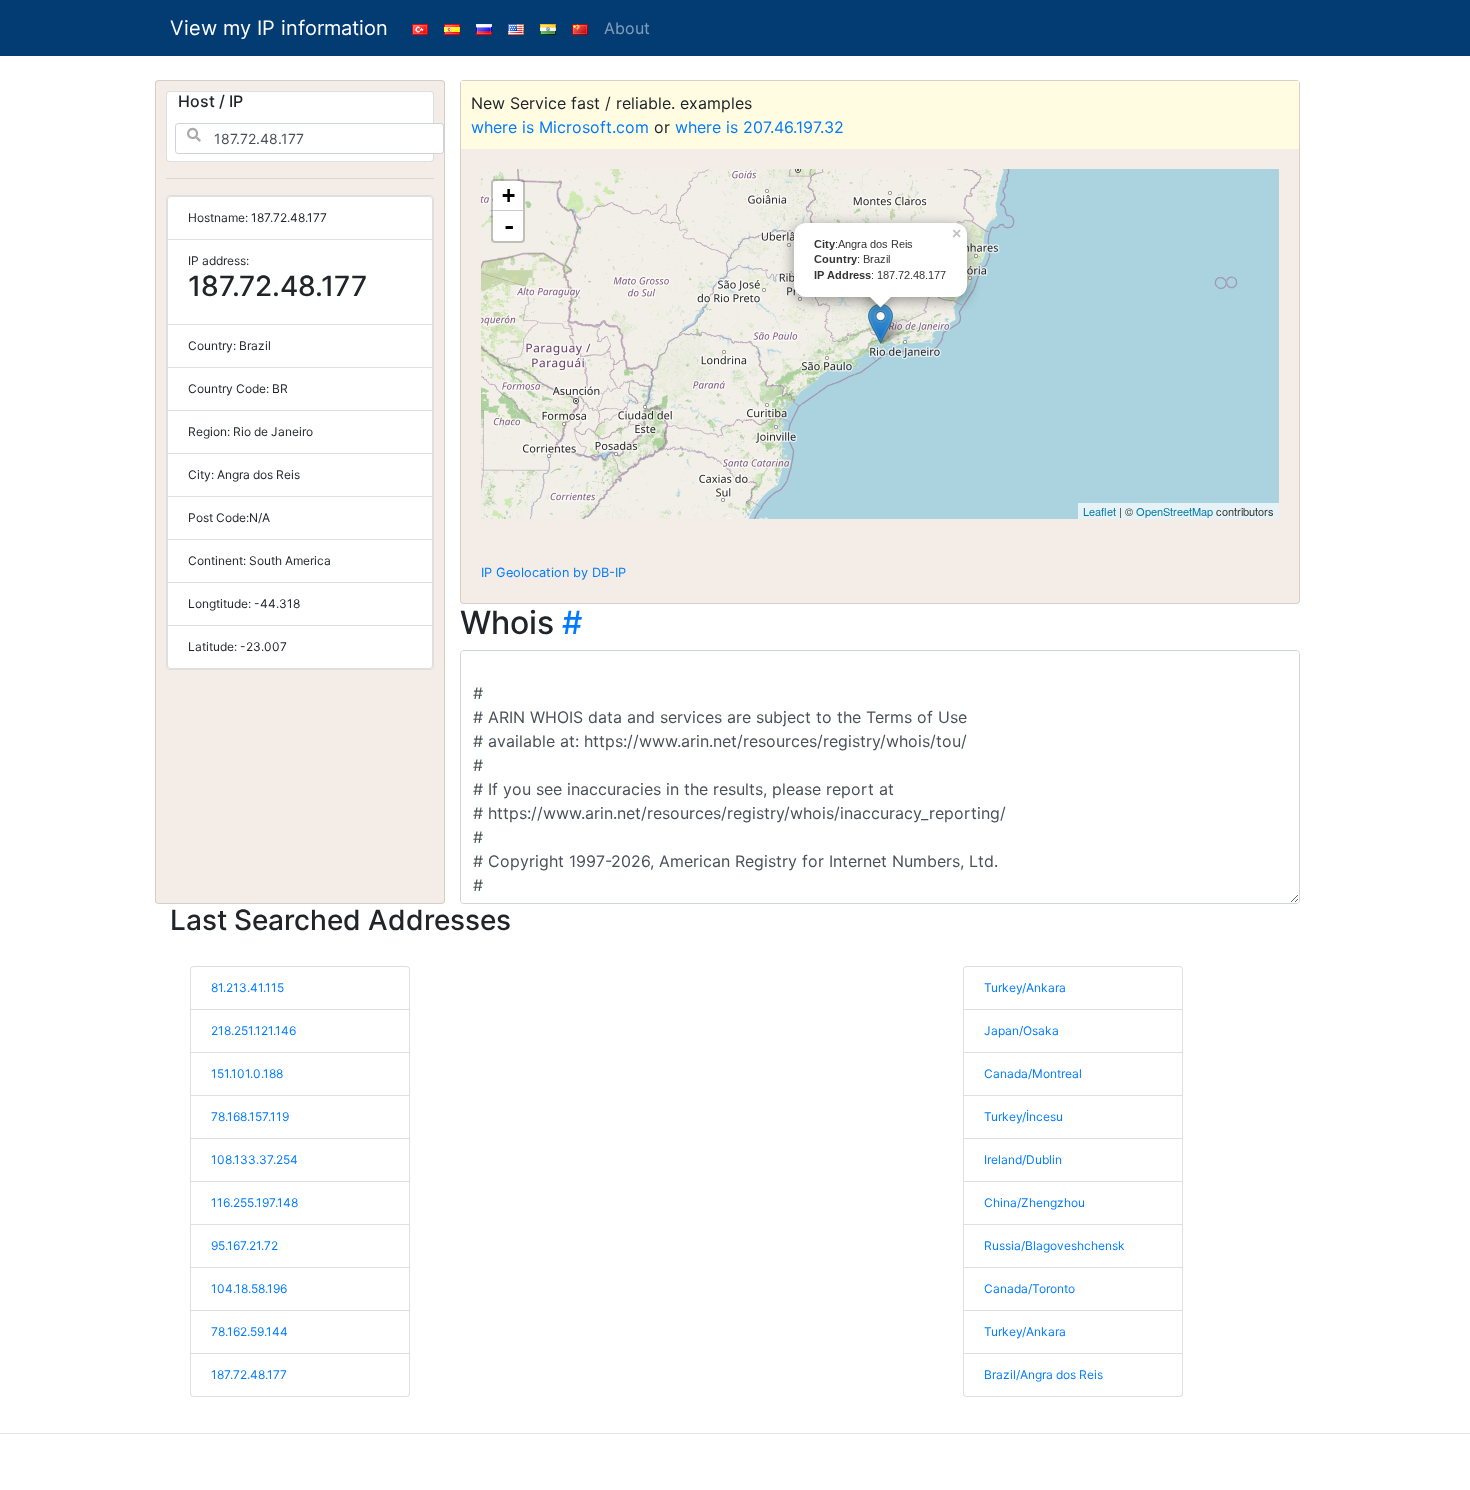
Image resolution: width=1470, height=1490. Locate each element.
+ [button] (508, 195)
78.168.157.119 (250, 1116)
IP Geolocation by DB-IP (553, 572)
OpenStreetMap (1174, 511)
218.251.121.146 (253, 1030)
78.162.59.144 (249, 1331)
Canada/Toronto (1029, 1288)
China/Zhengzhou (1034, 1202)
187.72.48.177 (249, 1374)
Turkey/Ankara (1025, 987)
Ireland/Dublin (1023, 1159)
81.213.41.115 (247, 987)
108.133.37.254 (254, 1159)
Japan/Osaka (1021, 1030)
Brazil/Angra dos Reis (1043, 1374)
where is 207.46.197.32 (759, 127)
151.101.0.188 (247, 1073)
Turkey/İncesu (1023, 1116)
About (627, 28)
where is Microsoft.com (560, 127)
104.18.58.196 (249, 1288)
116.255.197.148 (254, 1202)
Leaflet (1099, 511)
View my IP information (279, 28)
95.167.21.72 (244, 1245)
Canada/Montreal (1033, 1073)
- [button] (509, 226)
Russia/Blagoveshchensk (1054, 1245)
